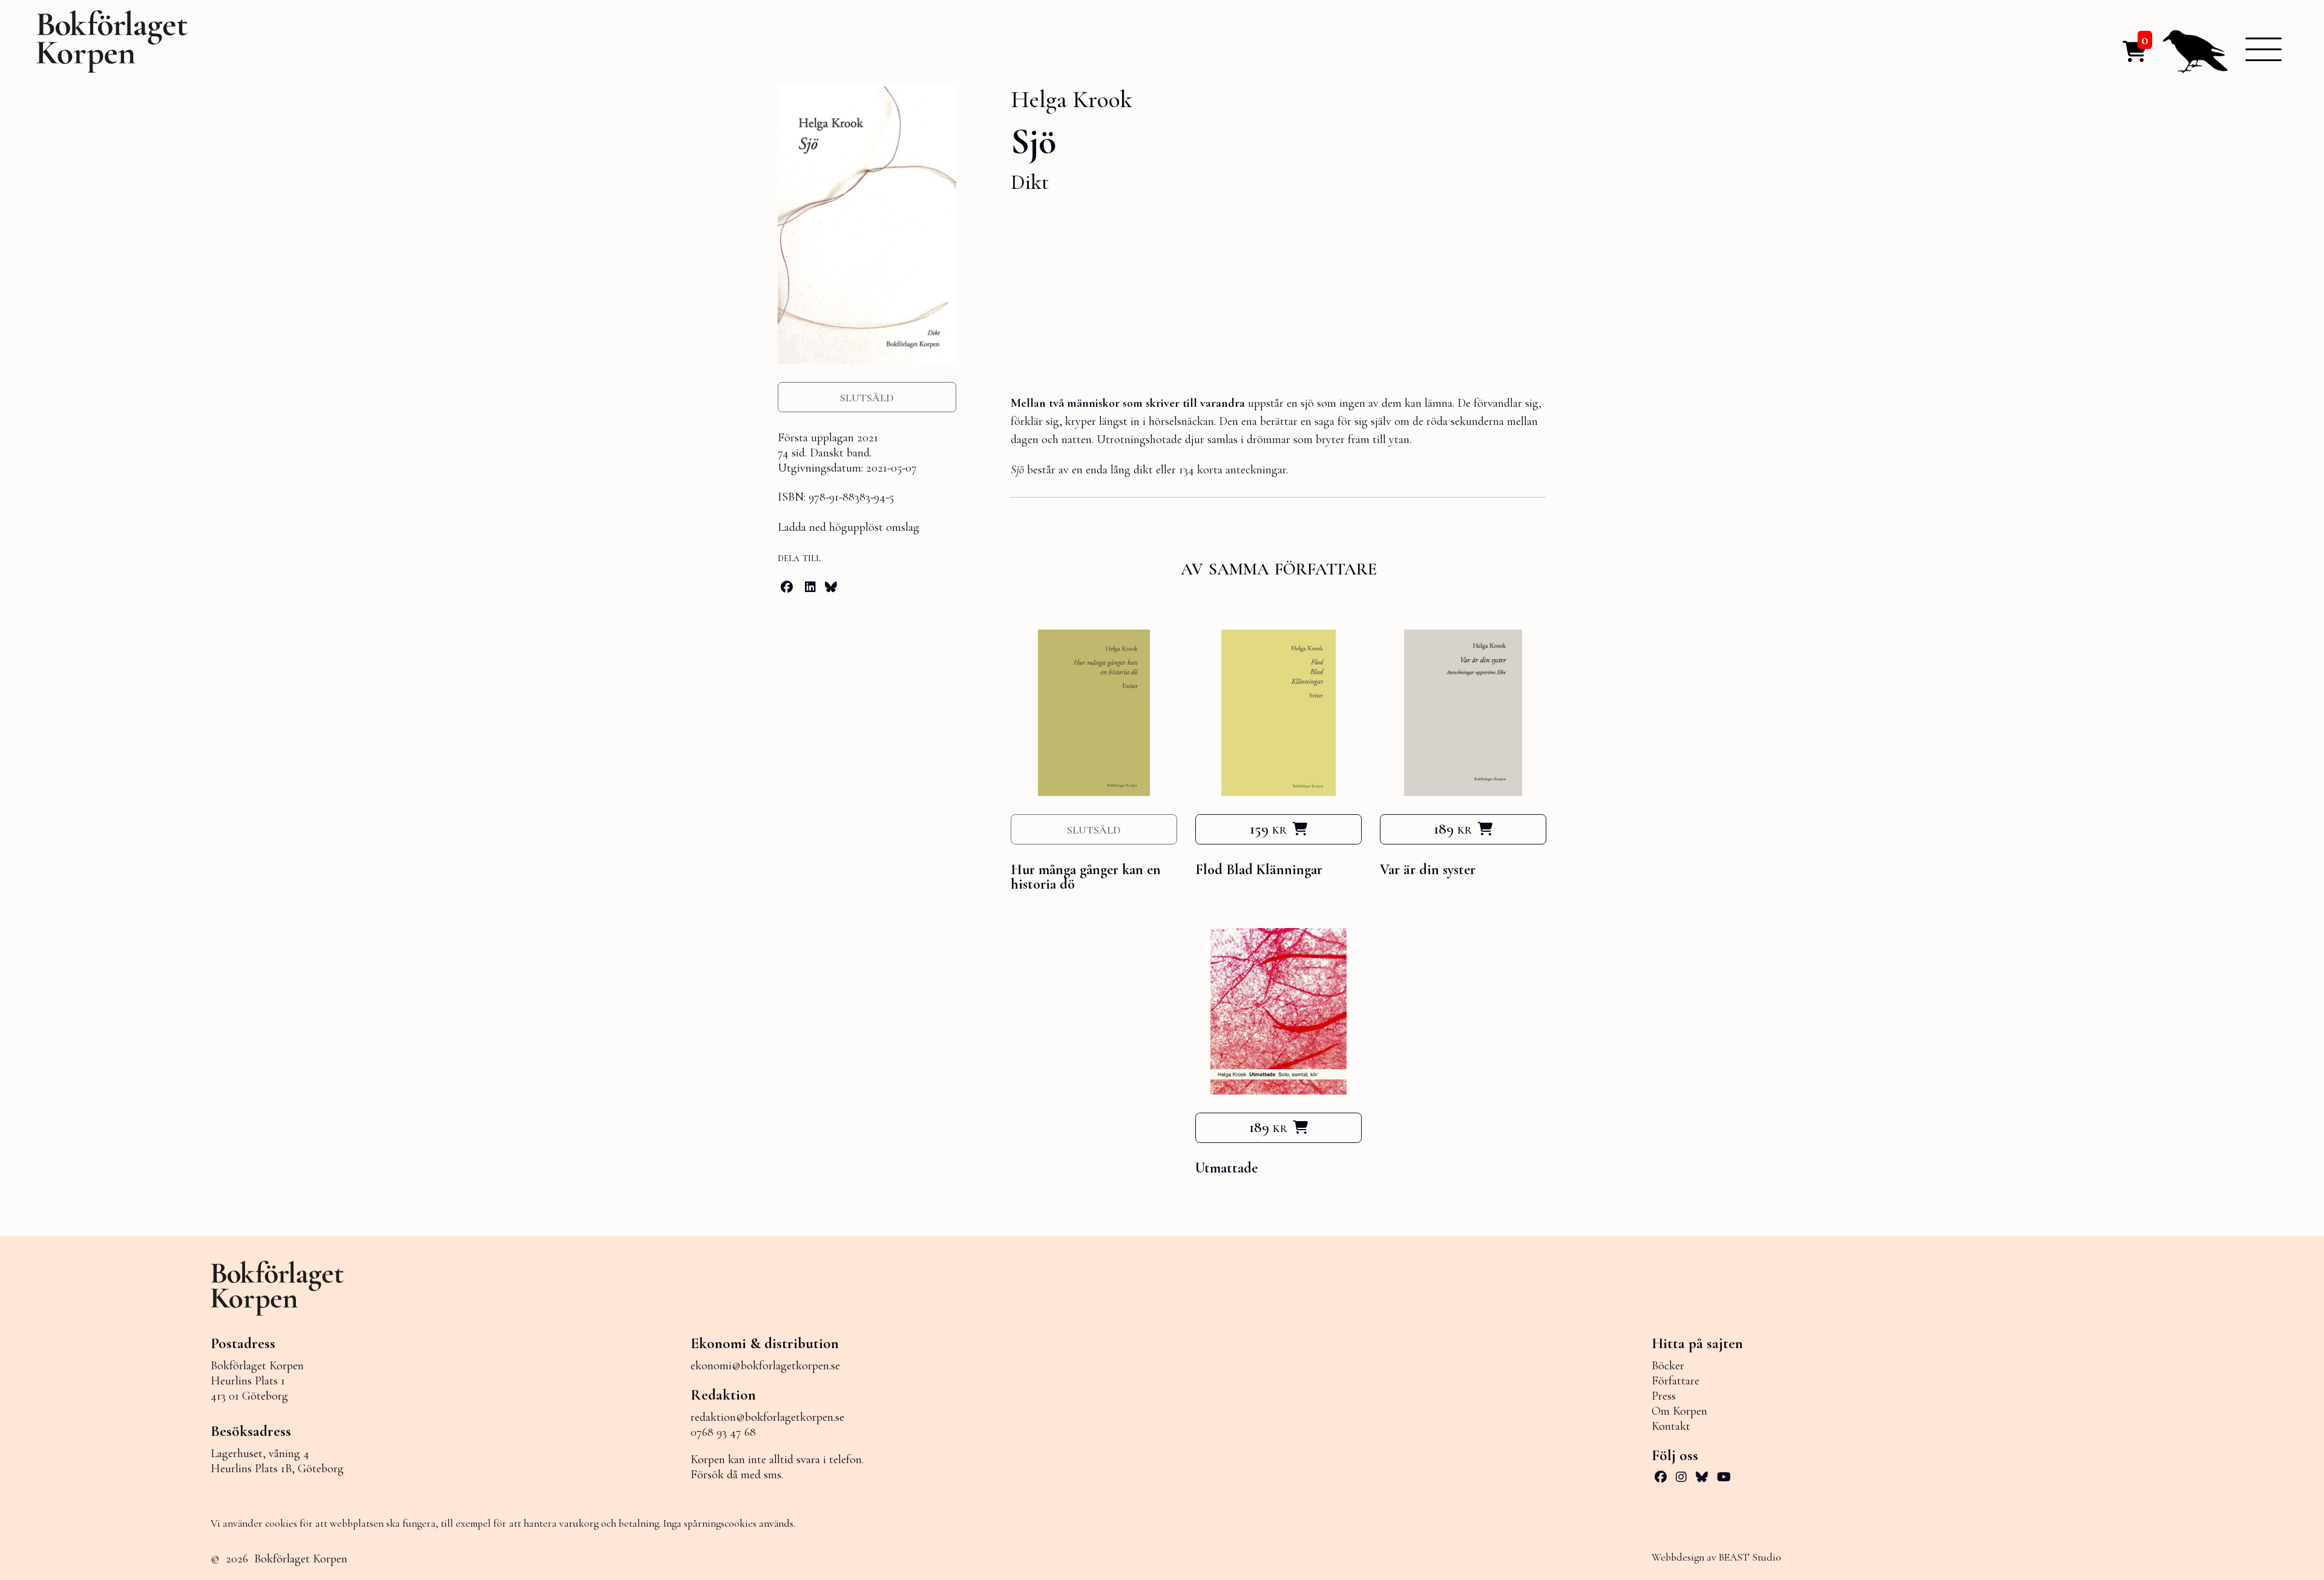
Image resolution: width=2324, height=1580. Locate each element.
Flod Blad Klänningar (1259, 870)
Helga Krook (1072, 99)
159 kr (1268, 829)
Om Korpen (1679, 1411)
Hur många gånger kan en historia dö (1086, 877)
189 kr (1453, 829)
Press (1664, 1396)
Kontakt (1671, 1426)
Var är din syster (1428, 870)
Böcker (1668, 1366)
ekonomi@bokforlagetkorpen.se (765, 1366)
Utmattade (1226, 1168)
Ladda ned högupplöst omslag (849, 527)
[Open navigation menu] (2263, 49)
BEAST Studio (1750, 1557)
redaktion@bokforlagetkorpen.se (767, 1417)
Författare (1676, 1381)
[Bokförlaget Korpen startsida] (112, 45)
